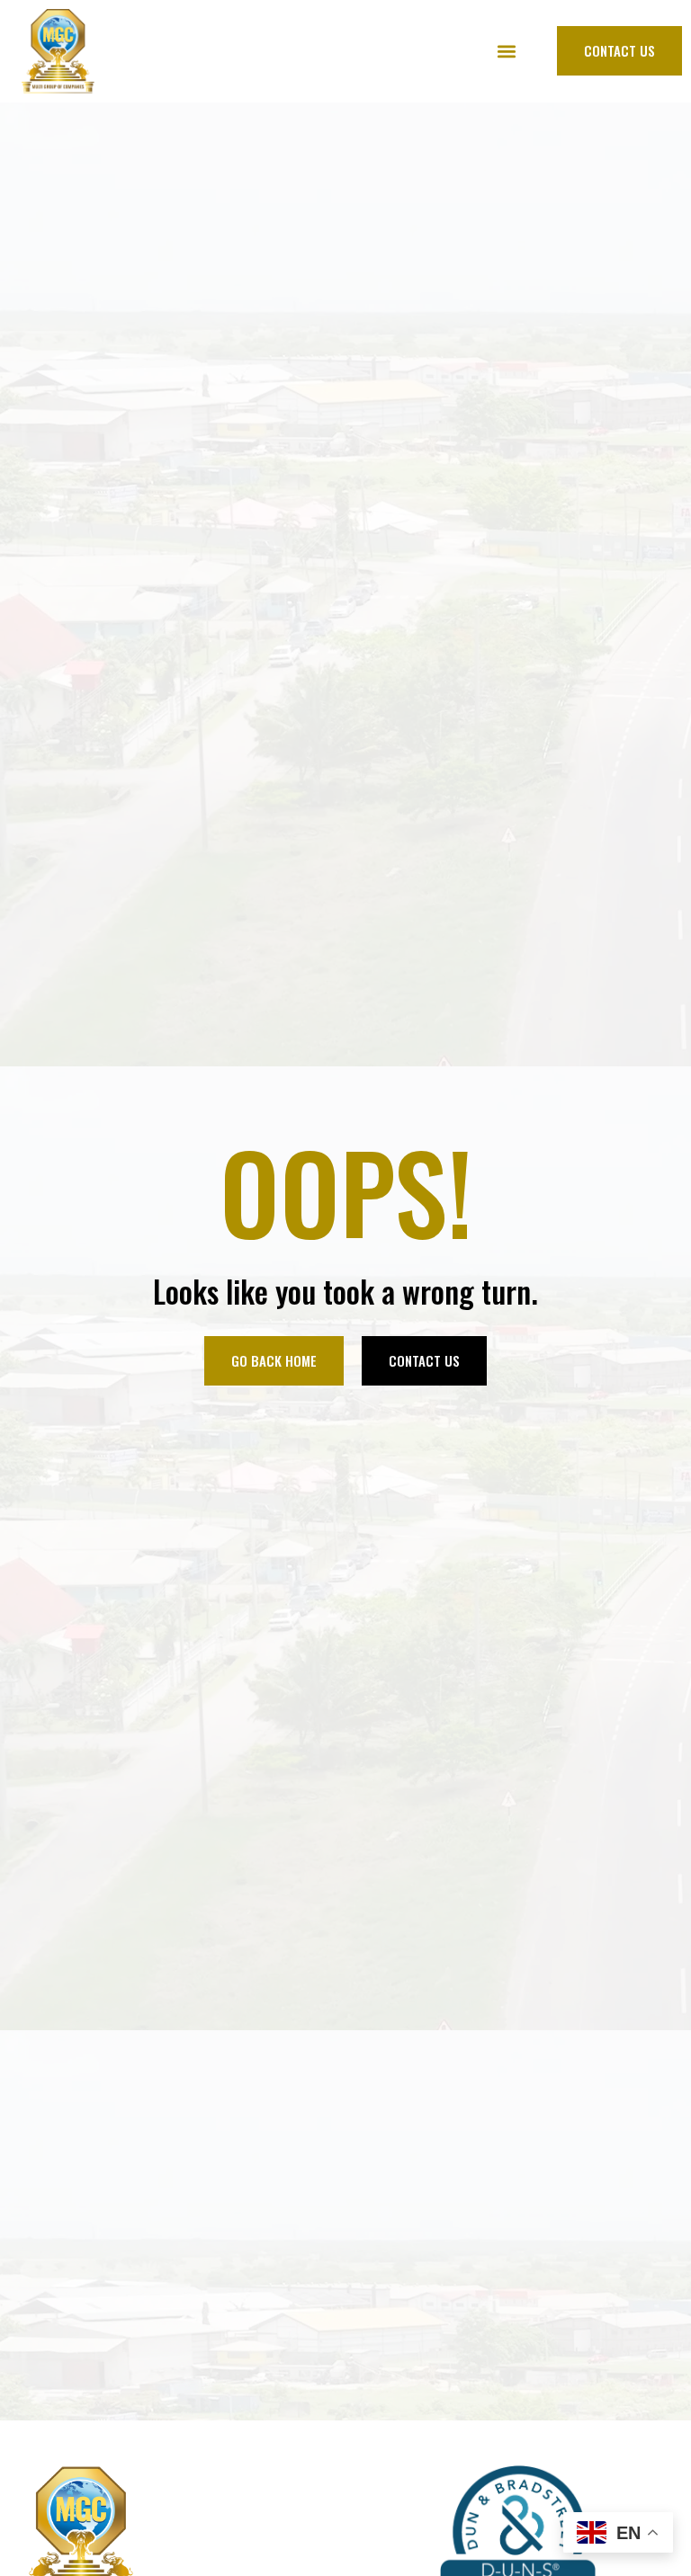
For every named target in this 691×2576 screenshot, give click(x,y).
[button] (506, 51)
